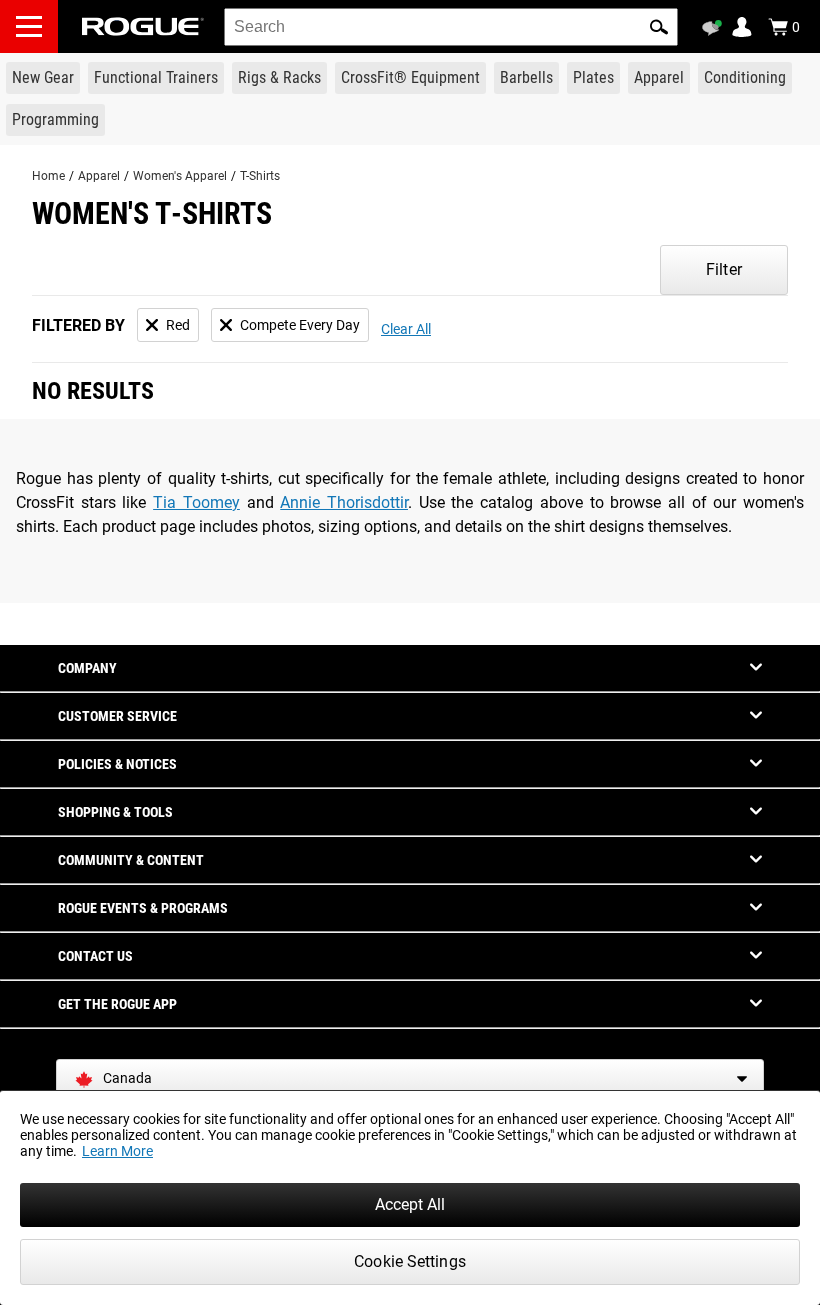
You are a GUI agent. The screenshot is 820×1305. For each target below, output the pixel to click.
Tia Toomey (196, 502)
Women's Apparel (180, 176)
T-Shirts (260, 176)
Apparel (99, 176)
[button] (659, 27)
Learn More (117, 1151)
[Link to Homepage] (143, 26)
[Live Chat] (715, 28)
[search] (451, 27)
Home (48, 176)
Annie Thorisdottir (344, 502)
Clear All (406, 329)
